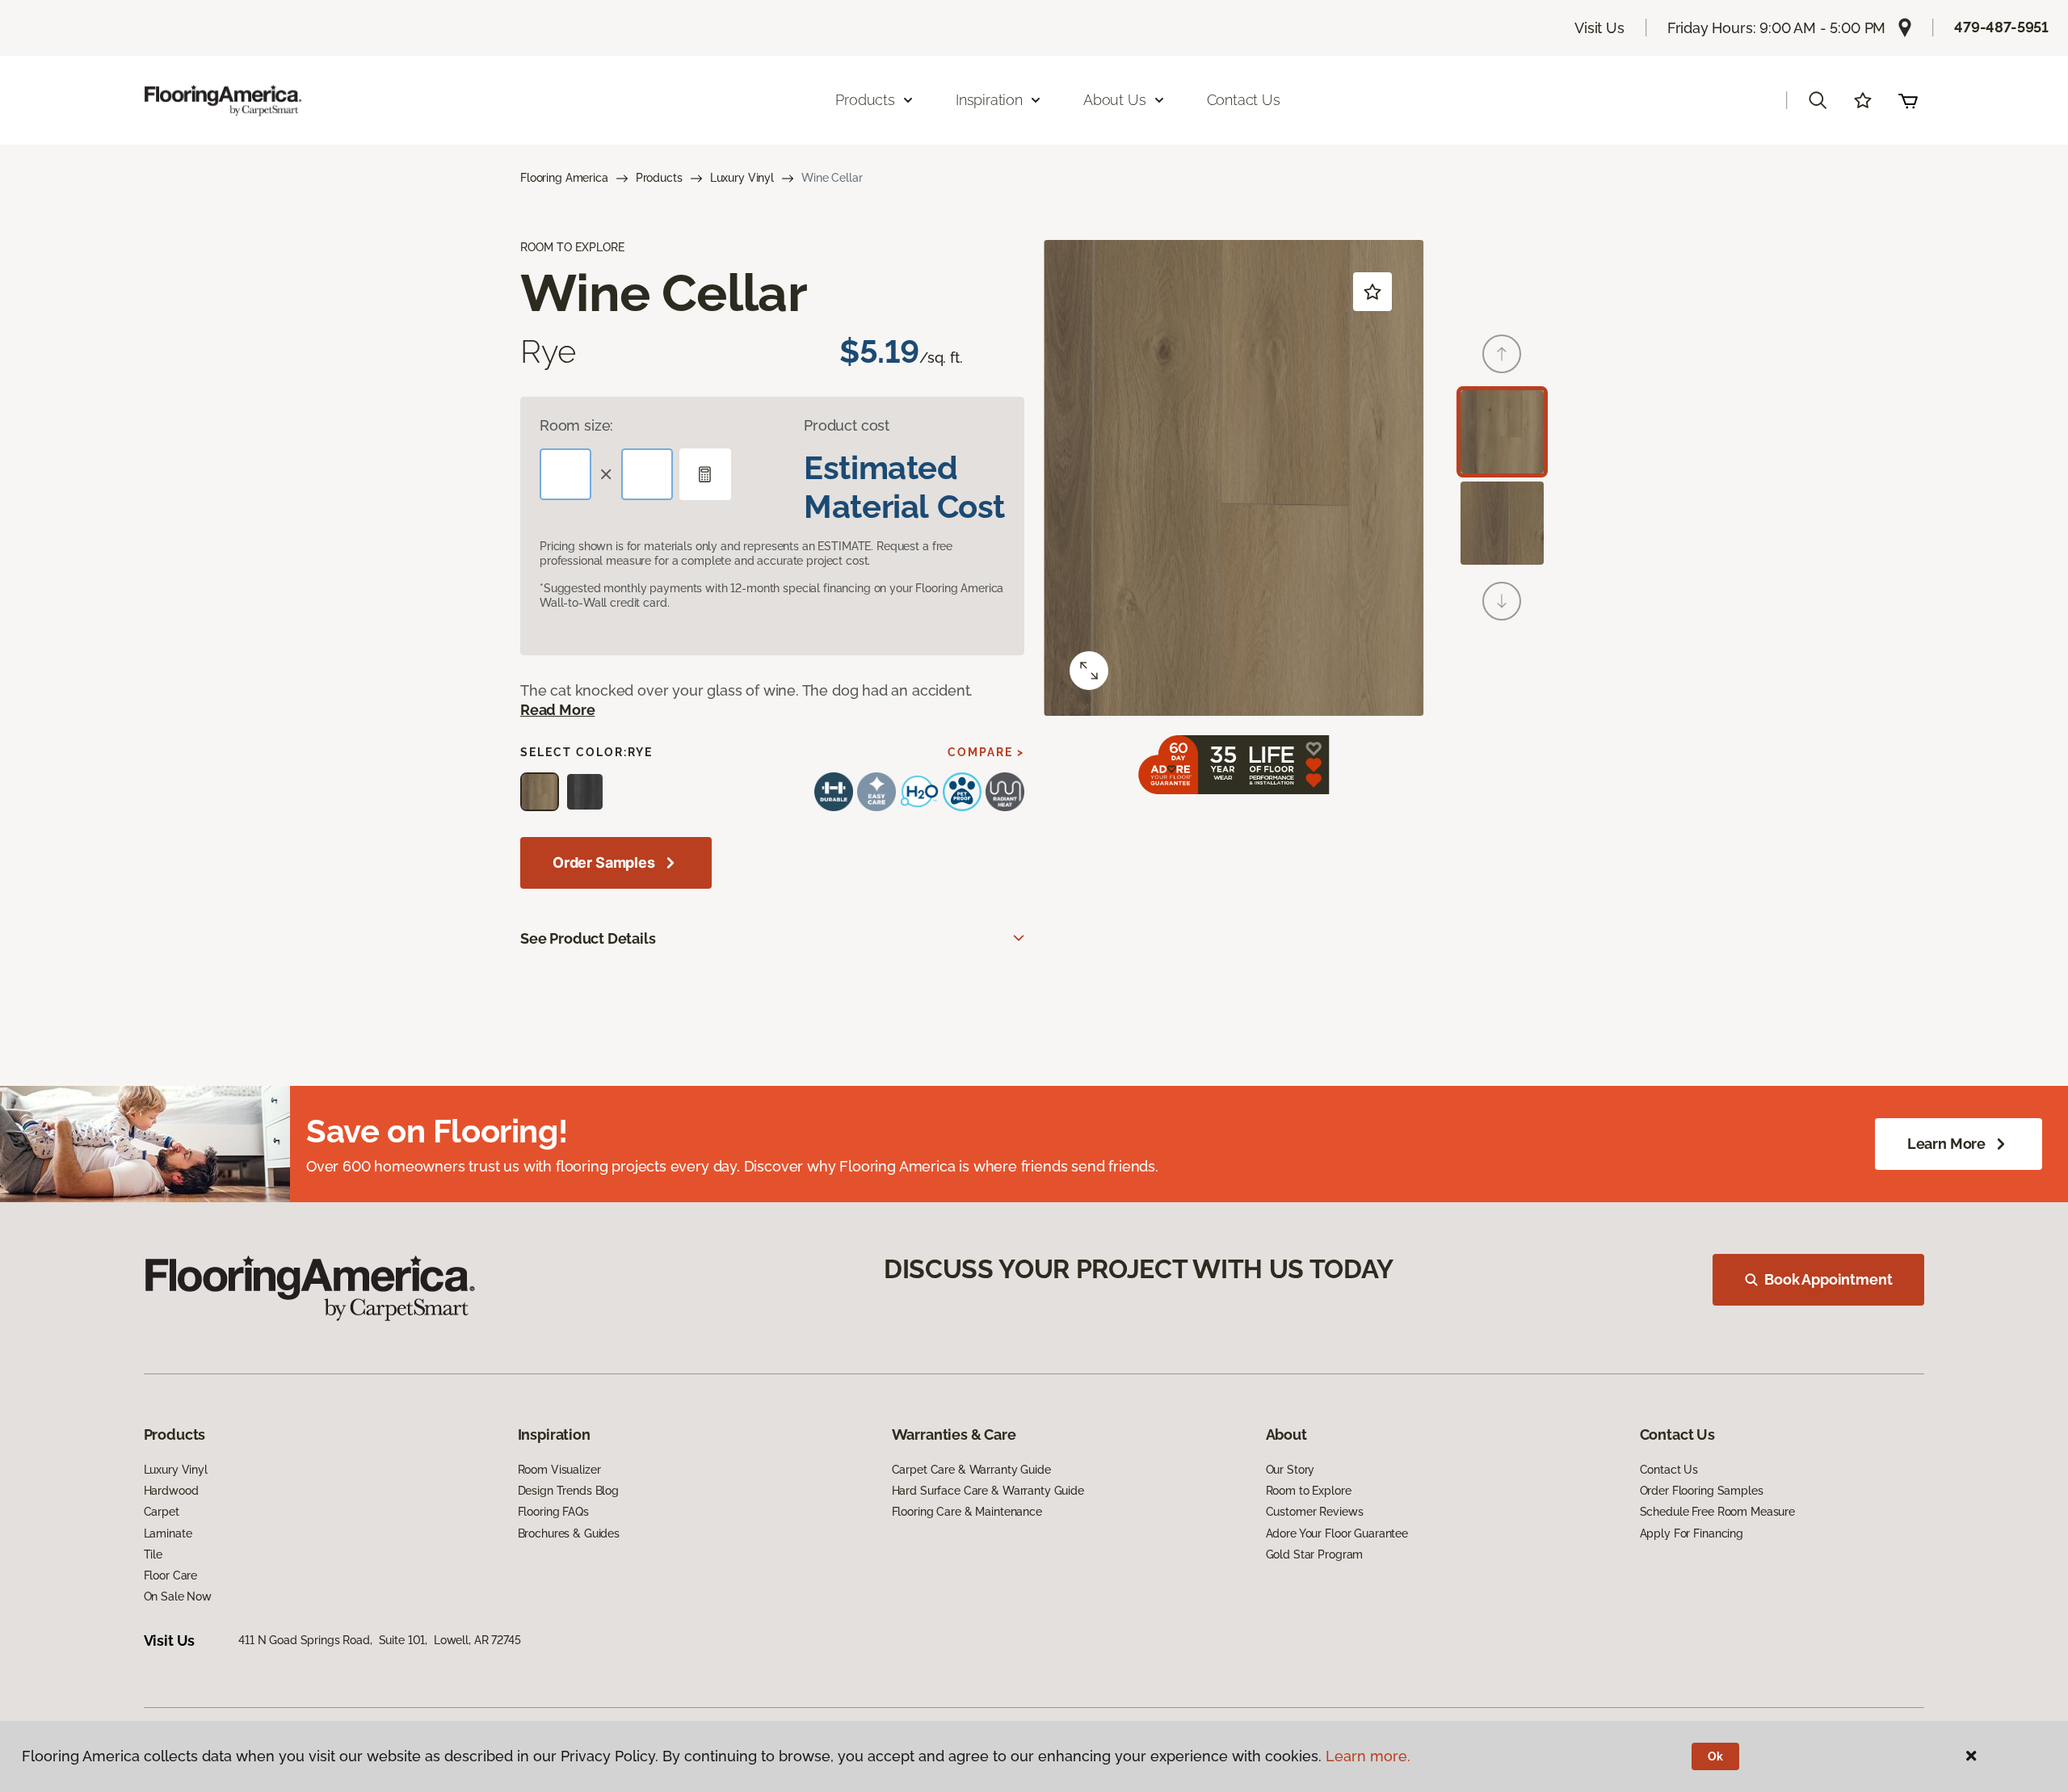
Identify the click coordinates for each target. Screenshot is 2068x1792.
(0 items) (1908, 100)
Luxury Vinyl (742, 178)
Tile (153, 1554)
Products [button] (865, 100)
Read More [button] (557, 710)
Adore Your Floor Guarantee (1337, 1533)
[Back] (1502, 354)
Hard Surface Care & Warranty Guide (988, 1491)
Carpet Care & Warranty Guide (971, 1470)
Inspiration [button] (989, 100)
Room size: (576, 425)
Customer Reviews (1315, 1512)
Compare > (986, 752)
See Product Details (588, 938)
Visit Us (1599, 28)
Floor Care (171, 1575)
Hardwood (171, 1491)
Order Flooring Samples (1702, 1491)
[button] (1818, 100)
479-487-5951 (2001, 27)
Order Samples (604, 862)
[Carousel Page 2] (1502, 523)
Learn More (1946, 1144)
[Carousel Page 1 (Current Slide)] (1502, 432)
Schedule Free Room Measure (1717, 1512)
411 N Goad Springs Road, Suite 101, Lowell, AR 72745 (379, 1640)
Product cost (847, 425)
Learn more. (1368, 1756)
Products (659, 178)
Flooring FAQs (553, 1512)
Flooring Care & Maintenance (967, 1512)
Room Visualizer (559, 1470)
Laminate (168, 1533)
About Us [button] (1115, 100)
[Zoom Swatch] (1089, 671)
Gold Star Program (1315, 1554)
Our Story (1290, 1470)
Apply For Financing (1692, 1533)
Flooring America (564, 178)
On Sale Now (178, 1596)
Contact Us (1244, 100)
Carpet (162, 1512)
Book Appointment (1828, 1279)
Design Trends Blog (568, 1491)
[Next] (1502, 601)
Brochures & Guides (569, 1533)
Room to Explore (1309, 1491)
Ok (1715, 1756)
